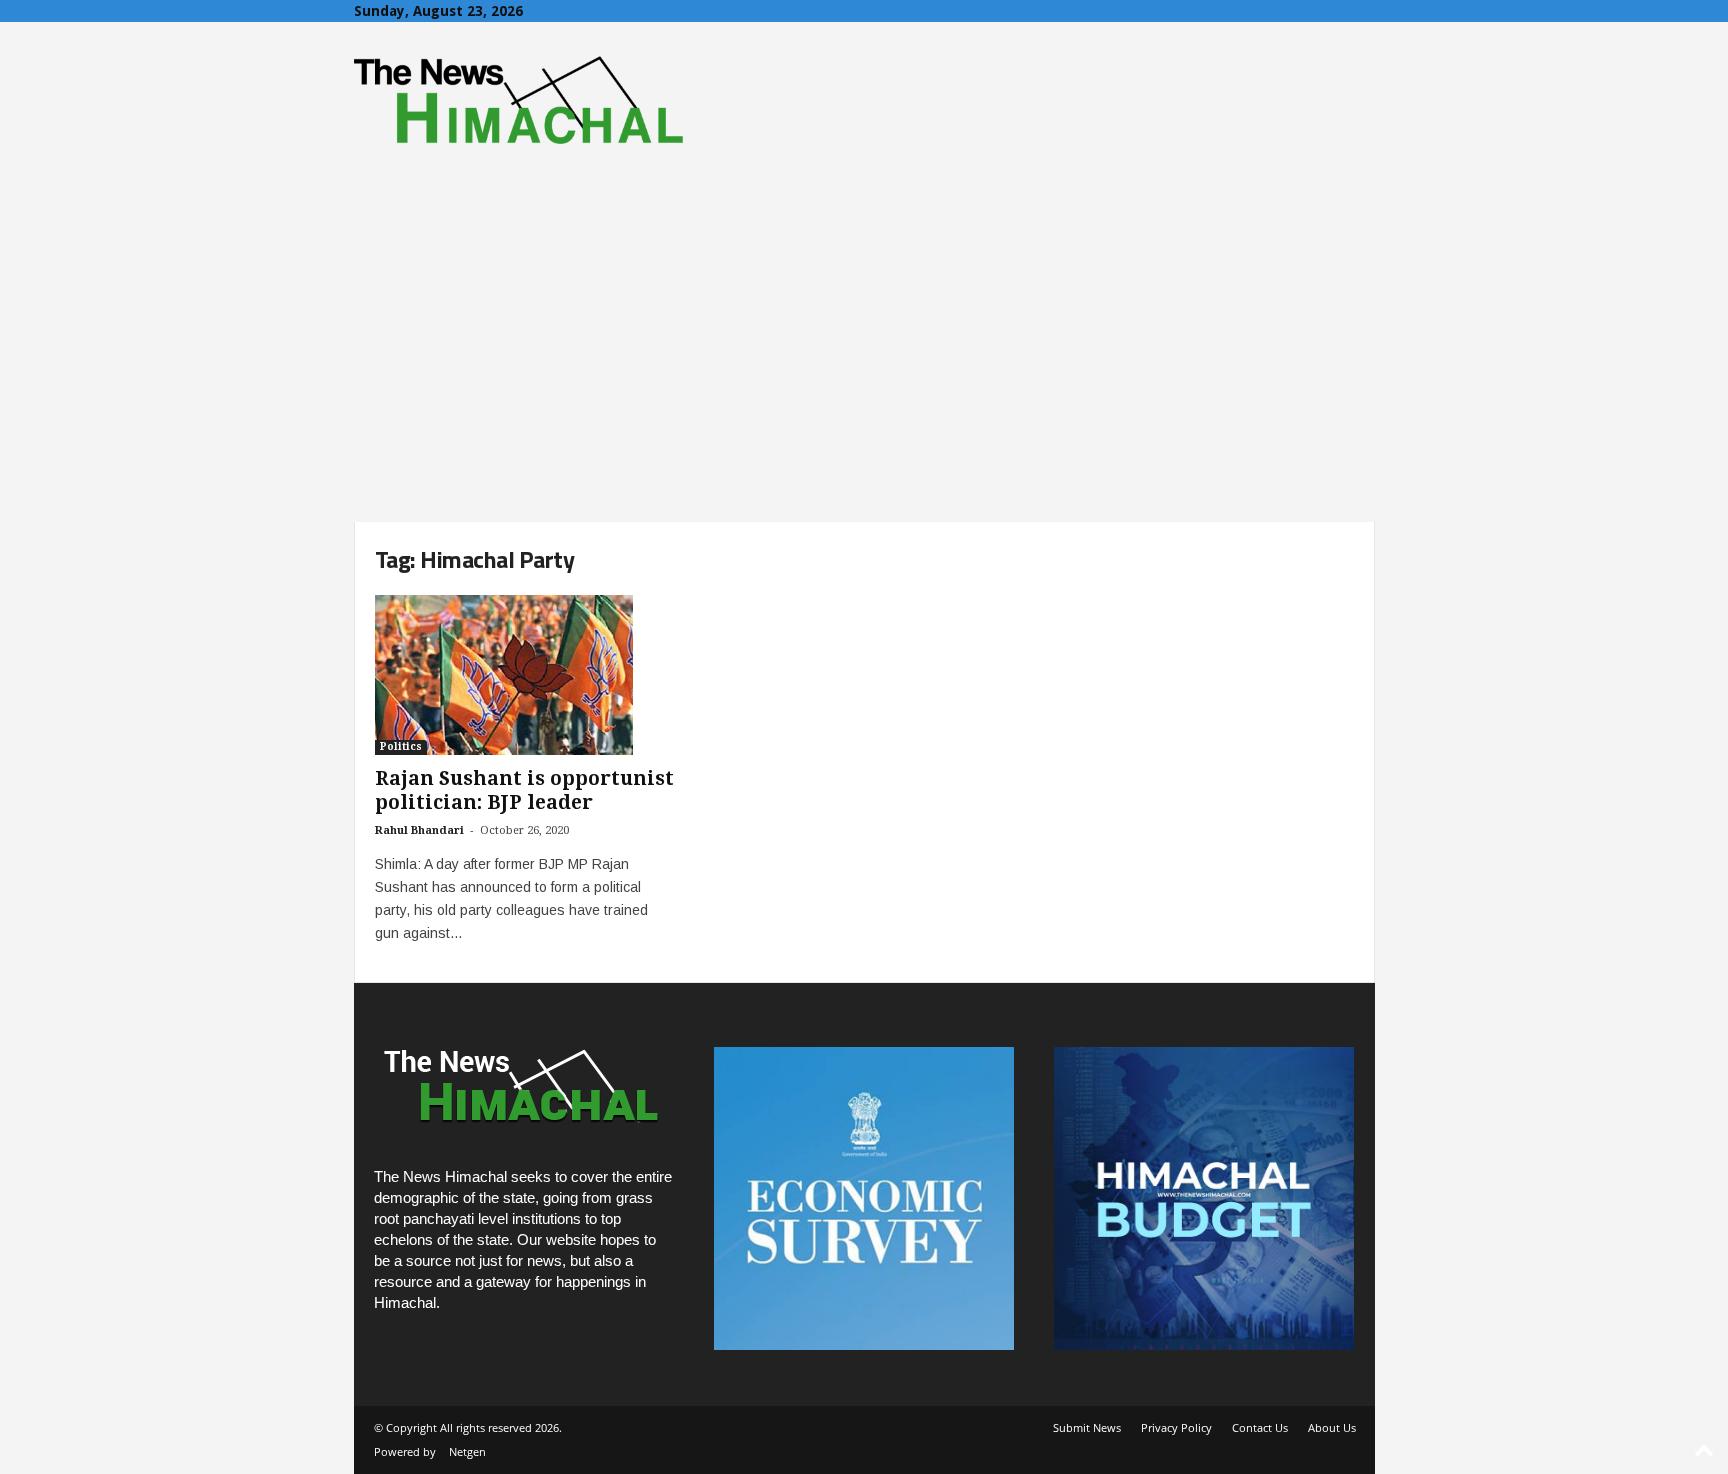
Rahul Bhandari (419, 830)
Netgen (467, 1451)
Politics (401, 746)
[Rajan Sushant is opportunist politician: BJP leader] (525, 675)
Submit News (1087, 1427)
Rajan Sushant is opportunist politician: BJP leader (524, 790)
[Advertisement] (864, 372)
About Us (1332, 1427)
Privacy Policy (1176, 1427)
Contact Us (1260, 1427)
